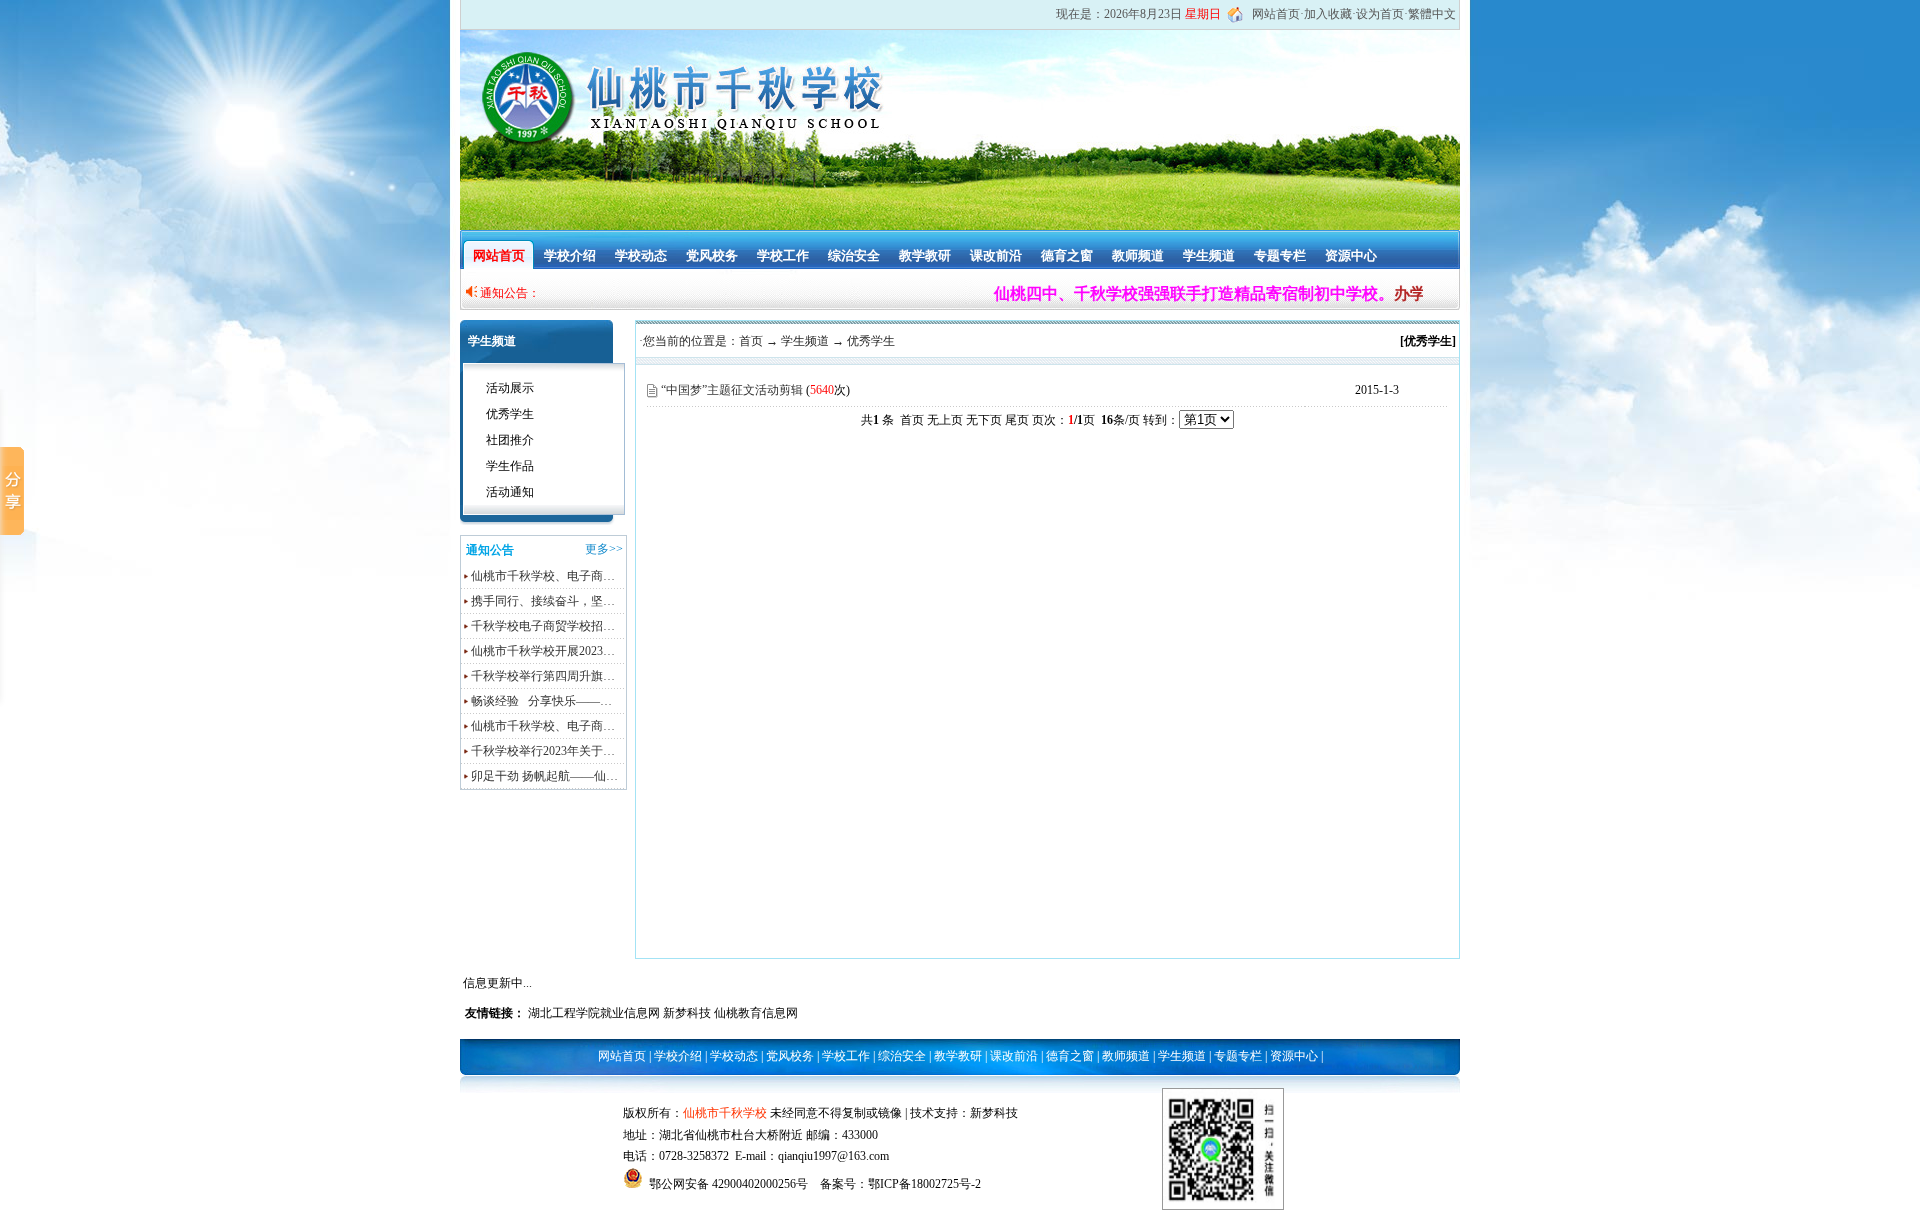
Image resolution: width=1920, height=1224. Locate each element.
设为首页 (1380, 14)
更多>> (604, 549)
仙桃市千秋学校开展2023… (543, 651)
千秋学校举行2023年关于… (543, 751)
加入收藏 (1328, 14)
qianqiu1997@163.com (833, 1156)
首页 (751, 341)
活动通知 (510, 492)
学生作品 (510, 466)
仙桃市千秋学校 (725, 1113)
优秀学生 (510, 414)
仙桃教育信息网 (756, 1013)
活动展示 (510, 388)
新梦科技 (687, 1013)
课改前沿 (996, 255)
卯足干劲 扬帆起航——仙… (544, 776)
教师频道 (1138, 255)
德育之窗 (1067, 255)
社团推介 (510, 440)
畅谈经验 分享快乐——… (541, 701)
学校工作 (783, 255)
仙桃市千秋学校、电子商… (543, 576)
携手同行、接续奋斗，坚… (543, 601)
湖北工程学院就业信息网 (594, 1013)
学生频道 (1209, 255)
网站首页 (1276, 14)
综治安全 (854, 255)
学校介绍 (570, 255)
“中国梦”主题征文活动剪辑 (732, 390)
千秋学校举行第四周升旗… (543, 676)
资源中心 (1351, 255)
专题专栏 (1280, 255)
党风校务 (712, 255)
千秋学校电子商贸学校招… (543, 626)
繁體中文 (1432, 14)
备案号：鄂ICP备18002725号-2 (900, 1184)
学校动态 (641, 255)
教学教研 (925, 255)
